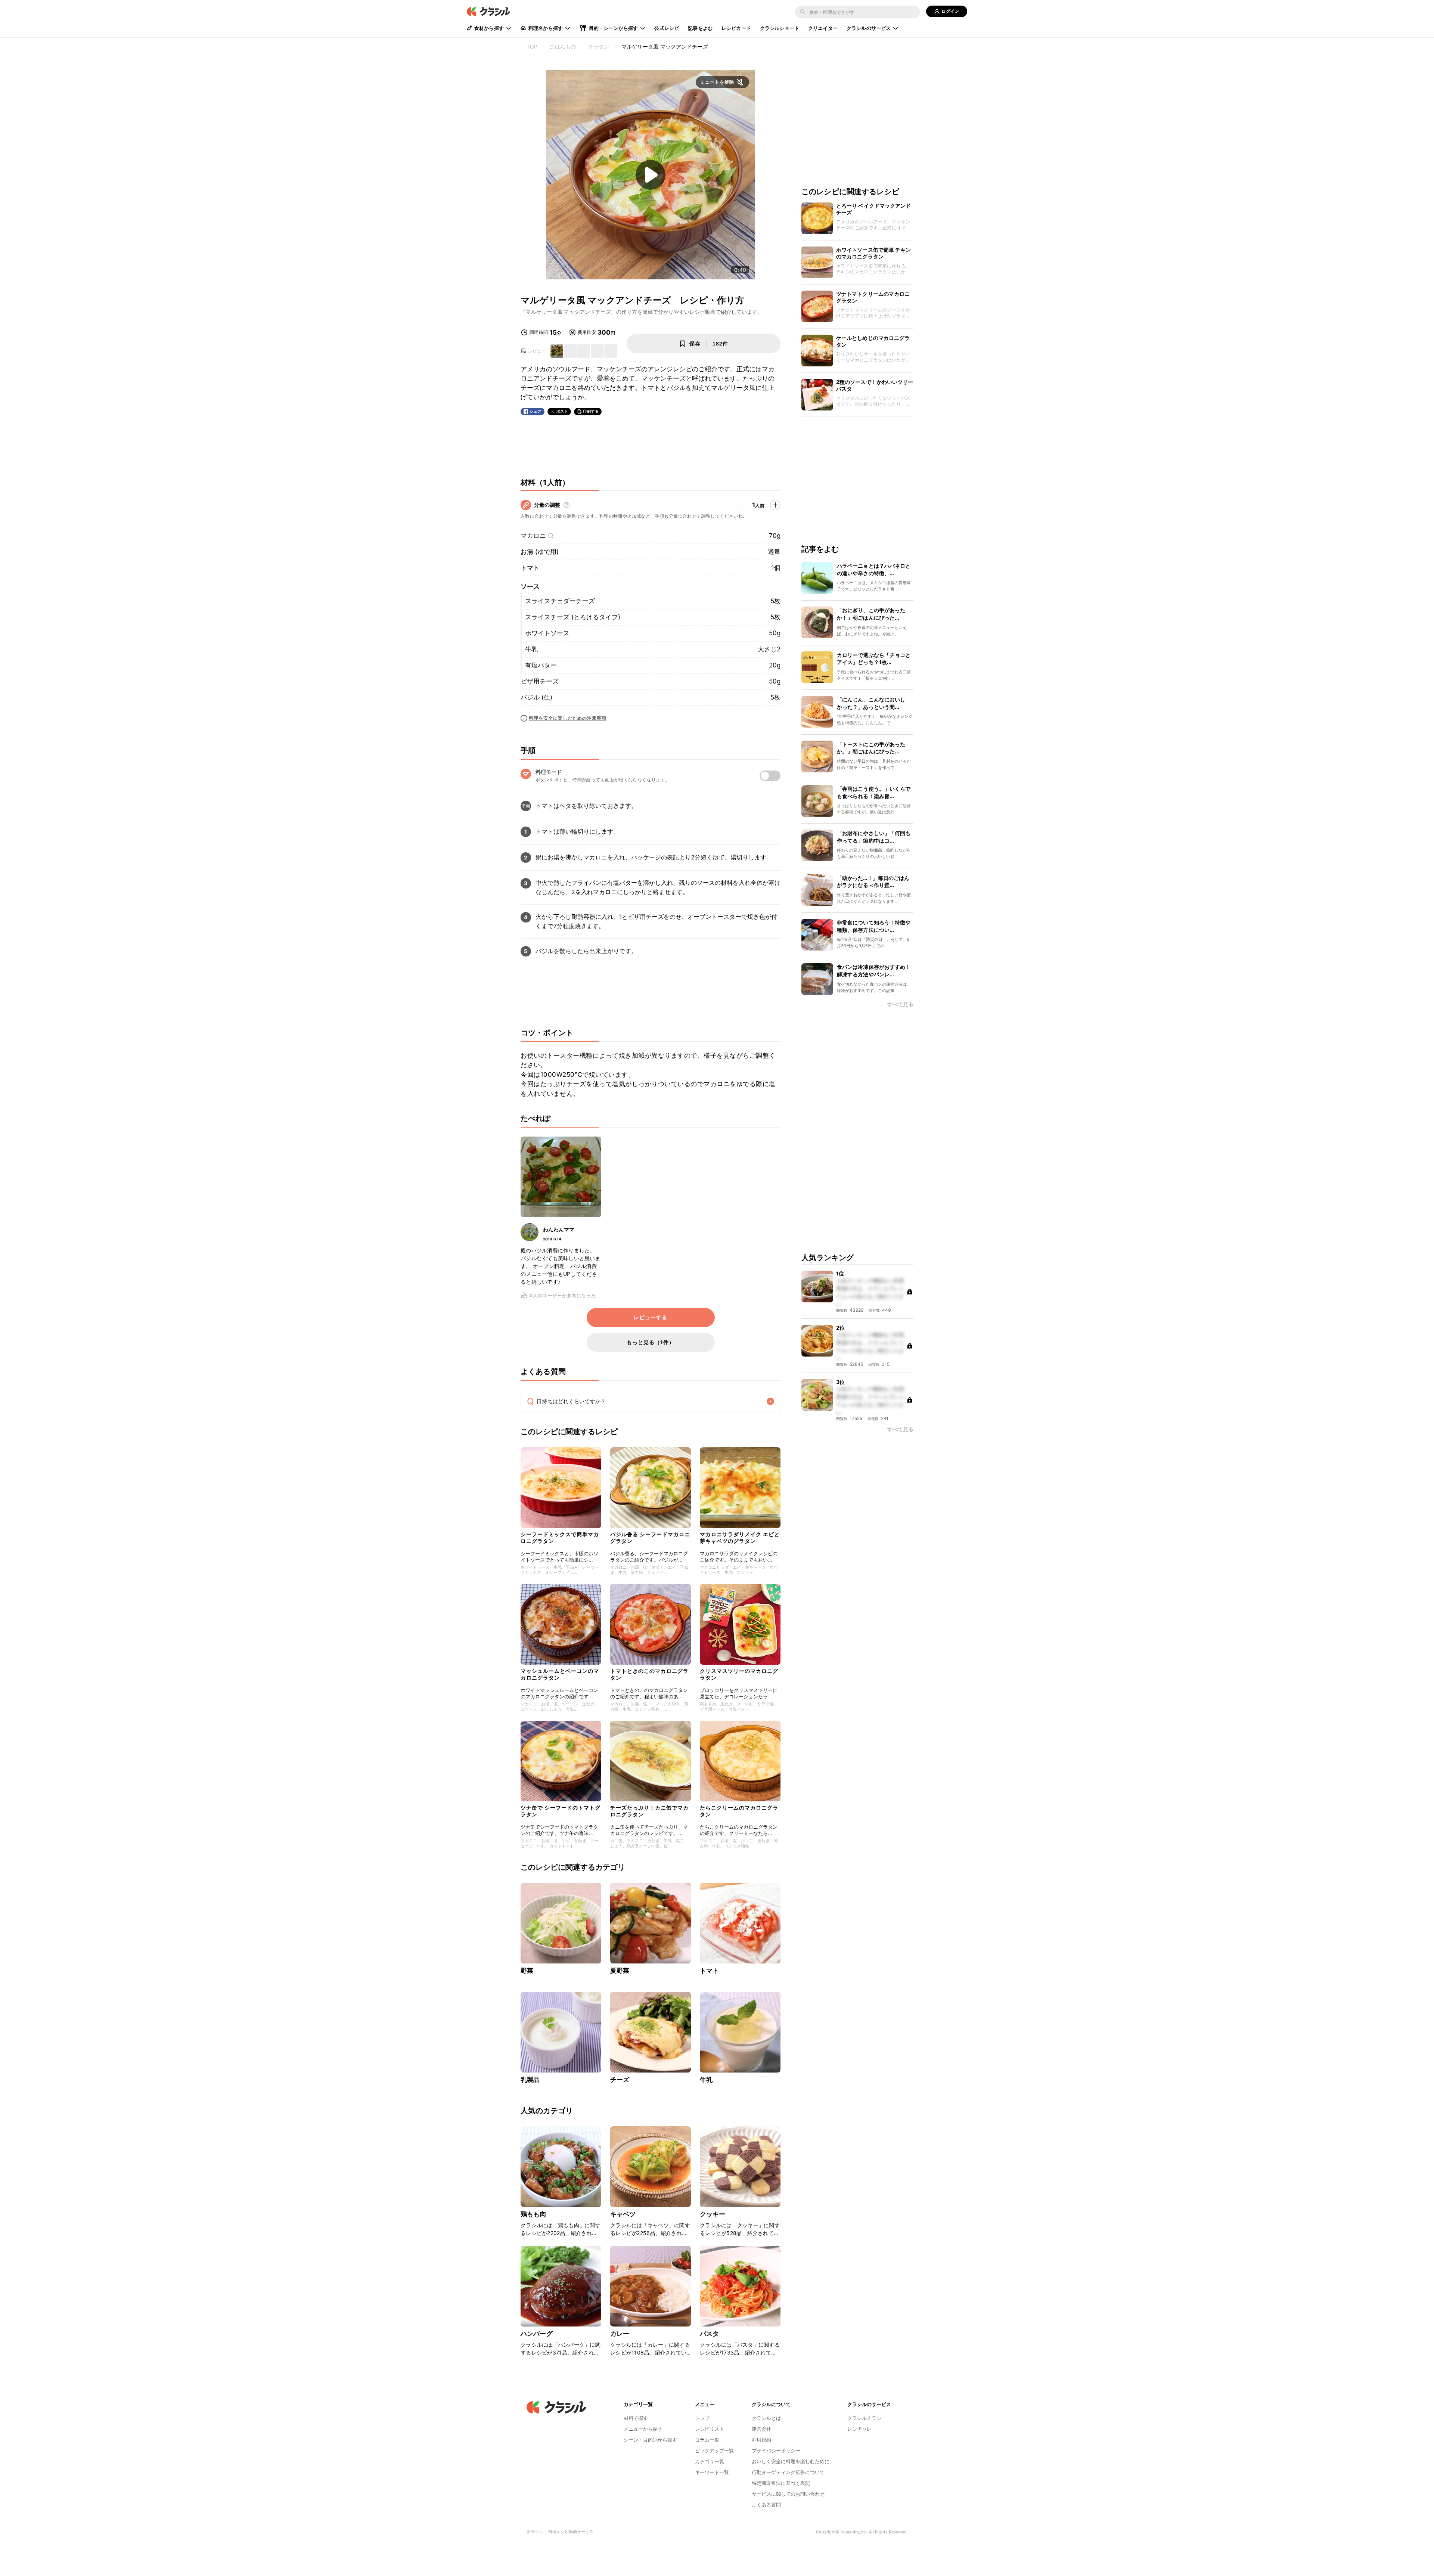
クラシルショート (780, 28)
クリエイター (823, 28)
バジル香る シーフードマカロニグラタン (650, 1537)
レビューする (651, 1317)
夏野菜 (620, 1971)
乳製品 (530, 2080)
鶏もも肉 (533, 2214)
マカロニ (533, 536)
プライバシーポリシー (776, 2451)
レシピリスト (710, 2429)
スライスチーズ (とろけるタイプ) (573, 617)
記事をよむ (700, 28)
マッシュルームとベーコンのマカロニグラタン (560, 1674)
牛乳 (531, 649)
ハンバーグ (537, 2334)
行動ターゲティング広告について (788, 2472)
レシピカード (736, 28)
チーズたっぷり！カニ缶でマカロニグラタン (649, 1811)
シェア (536, 411)
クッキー (713, 2214)
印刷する (591, 411)
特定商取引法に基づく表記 (781, 2483)
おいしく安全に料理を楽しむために (791, 2461)
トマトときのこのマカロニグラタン (649, 1674)
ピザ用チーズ (540, 681)
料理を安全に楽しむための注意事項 (568, 718)
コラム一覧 (707, 2440)
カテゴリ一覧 (710, 2461)
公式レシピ (667, 28)
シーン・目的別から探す (650, 2440)
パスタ (709, 2334)
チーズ (620, 2080)
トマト (530, 568)
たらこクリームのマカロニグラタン (739, 1811)
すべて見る (900, 1005)
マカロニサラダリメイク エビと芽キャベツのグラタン (740, 1537)
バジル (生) (536, 697)
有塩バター (541, 665)
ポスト (562, 411)
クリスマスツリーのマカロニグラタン (739, 1674)
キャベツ (623, 2214)
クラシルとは (766, 2418)
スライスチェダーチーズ (560, 601)
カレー (620, 2334)
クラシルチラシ (864, 2418)
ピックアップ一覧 (714, 2451)
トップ (702, 2418)
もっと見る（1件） (651, 1342)
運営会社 (761, 2429)
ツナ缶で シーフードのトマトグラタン (561, 1811)
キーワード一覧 (712, 2472)
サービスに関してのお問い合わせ (788, 2494)
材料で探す (636, 2418)
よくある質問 (766, 2505)
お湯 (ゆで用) (540, 552)
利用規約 (761, 2440)
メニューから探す (643, 2429)
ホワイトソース (547, 633)
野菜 (527, 1971)
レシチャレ (859, 2429)
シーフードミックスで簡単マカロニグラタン (560, 1537)
